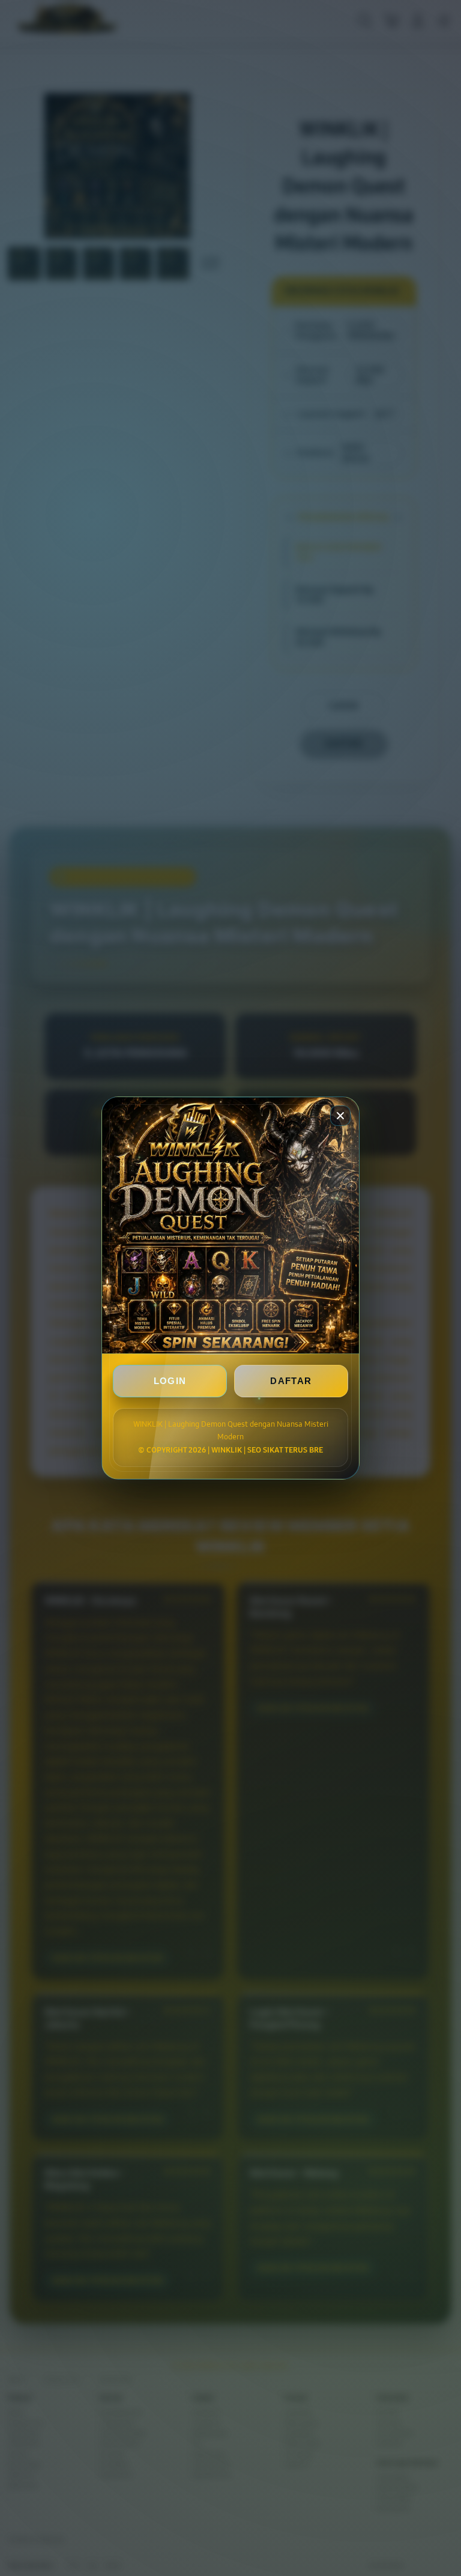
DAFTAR (291, 1381)
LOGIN (170, 1381)
